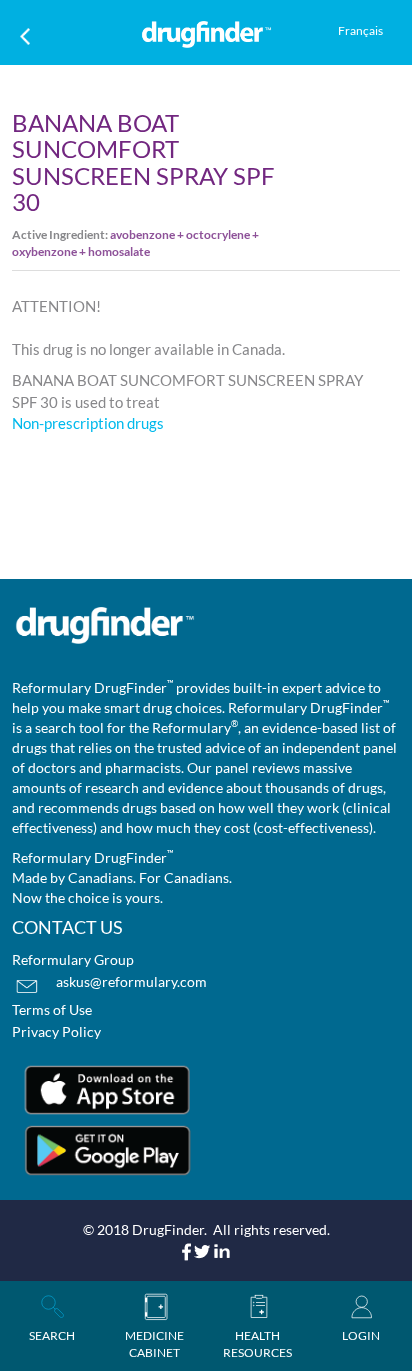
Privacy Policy (56, 1031)
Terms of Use (52, 1009)
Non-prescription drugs (88, 423)
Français (360, 30)
